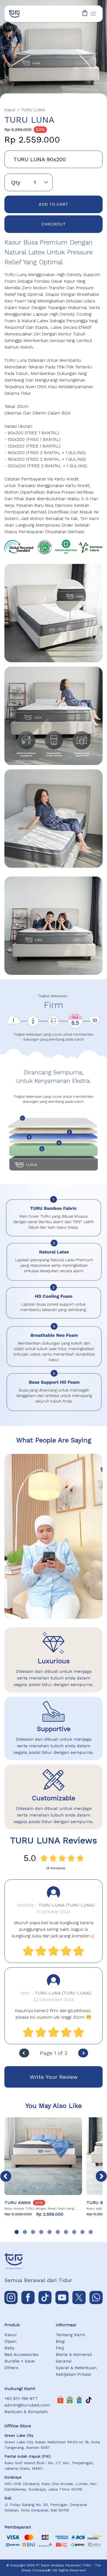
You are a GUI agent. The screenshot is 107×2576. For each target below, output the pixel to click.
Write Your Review (54, 2077)
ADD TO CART (54, 204)
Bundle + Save (19, 2361)
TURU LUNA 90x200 (40, 159)
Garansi (64, 2361)
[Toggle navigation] (93, 14)
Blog (60, 2341)
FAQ (60, 2348)
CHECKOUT (54, 224)
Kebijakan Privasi (73, 2374)
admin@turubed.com (27, 2405)
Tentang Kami (70, 2335)
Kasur (11, 2335)
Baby (9, 2348)
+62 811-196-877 (21, 2398)
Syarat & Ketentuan (76, 2368)
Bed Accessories (21, 2354)
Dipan (10, 2341)
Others (11, 2368)
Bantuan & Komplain (26, 2412)
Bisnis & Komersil (74, 2354)
